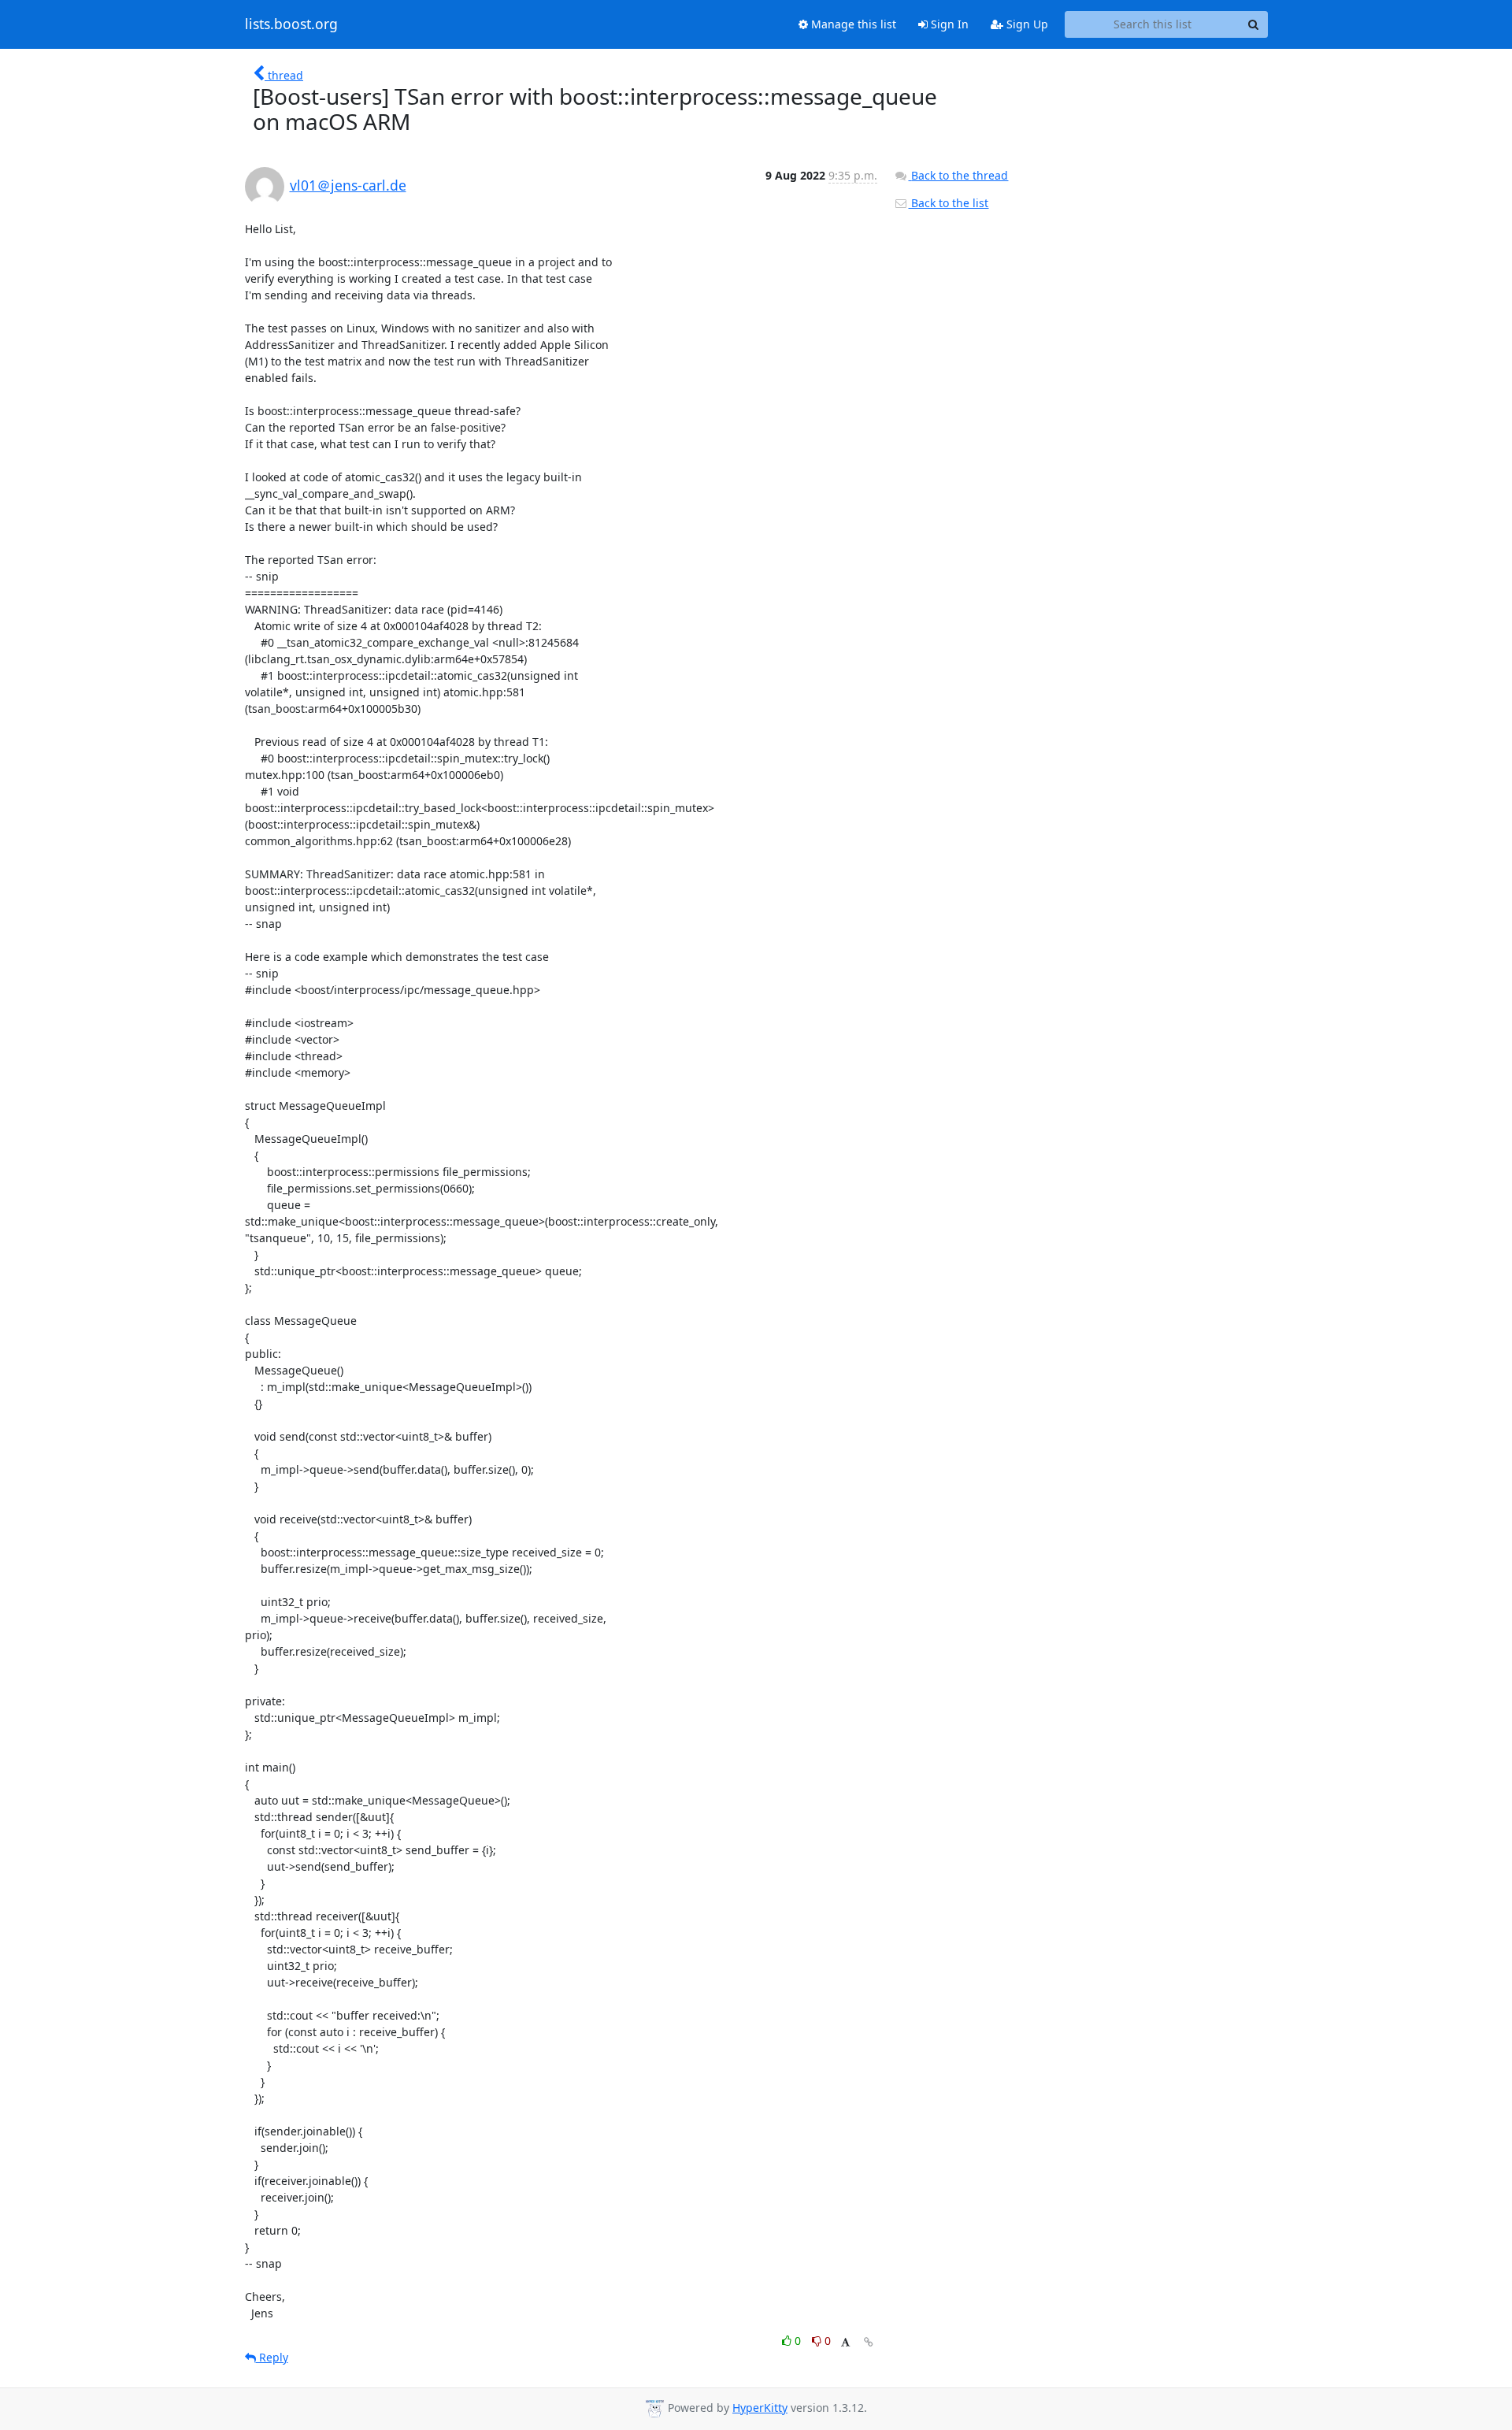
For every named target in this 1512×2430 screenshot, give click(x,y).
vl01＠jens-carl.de (348, 185)
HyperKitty (760, 2408)
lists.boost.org (291, 24)
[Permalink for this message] (869, 2342)
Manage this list (852, 24)
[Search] (1254, 24)
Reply (272, 2357)
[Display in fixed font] (845, 2343)
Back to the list (948, 203)
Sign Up (1026, 24)
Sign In (948, 24)
